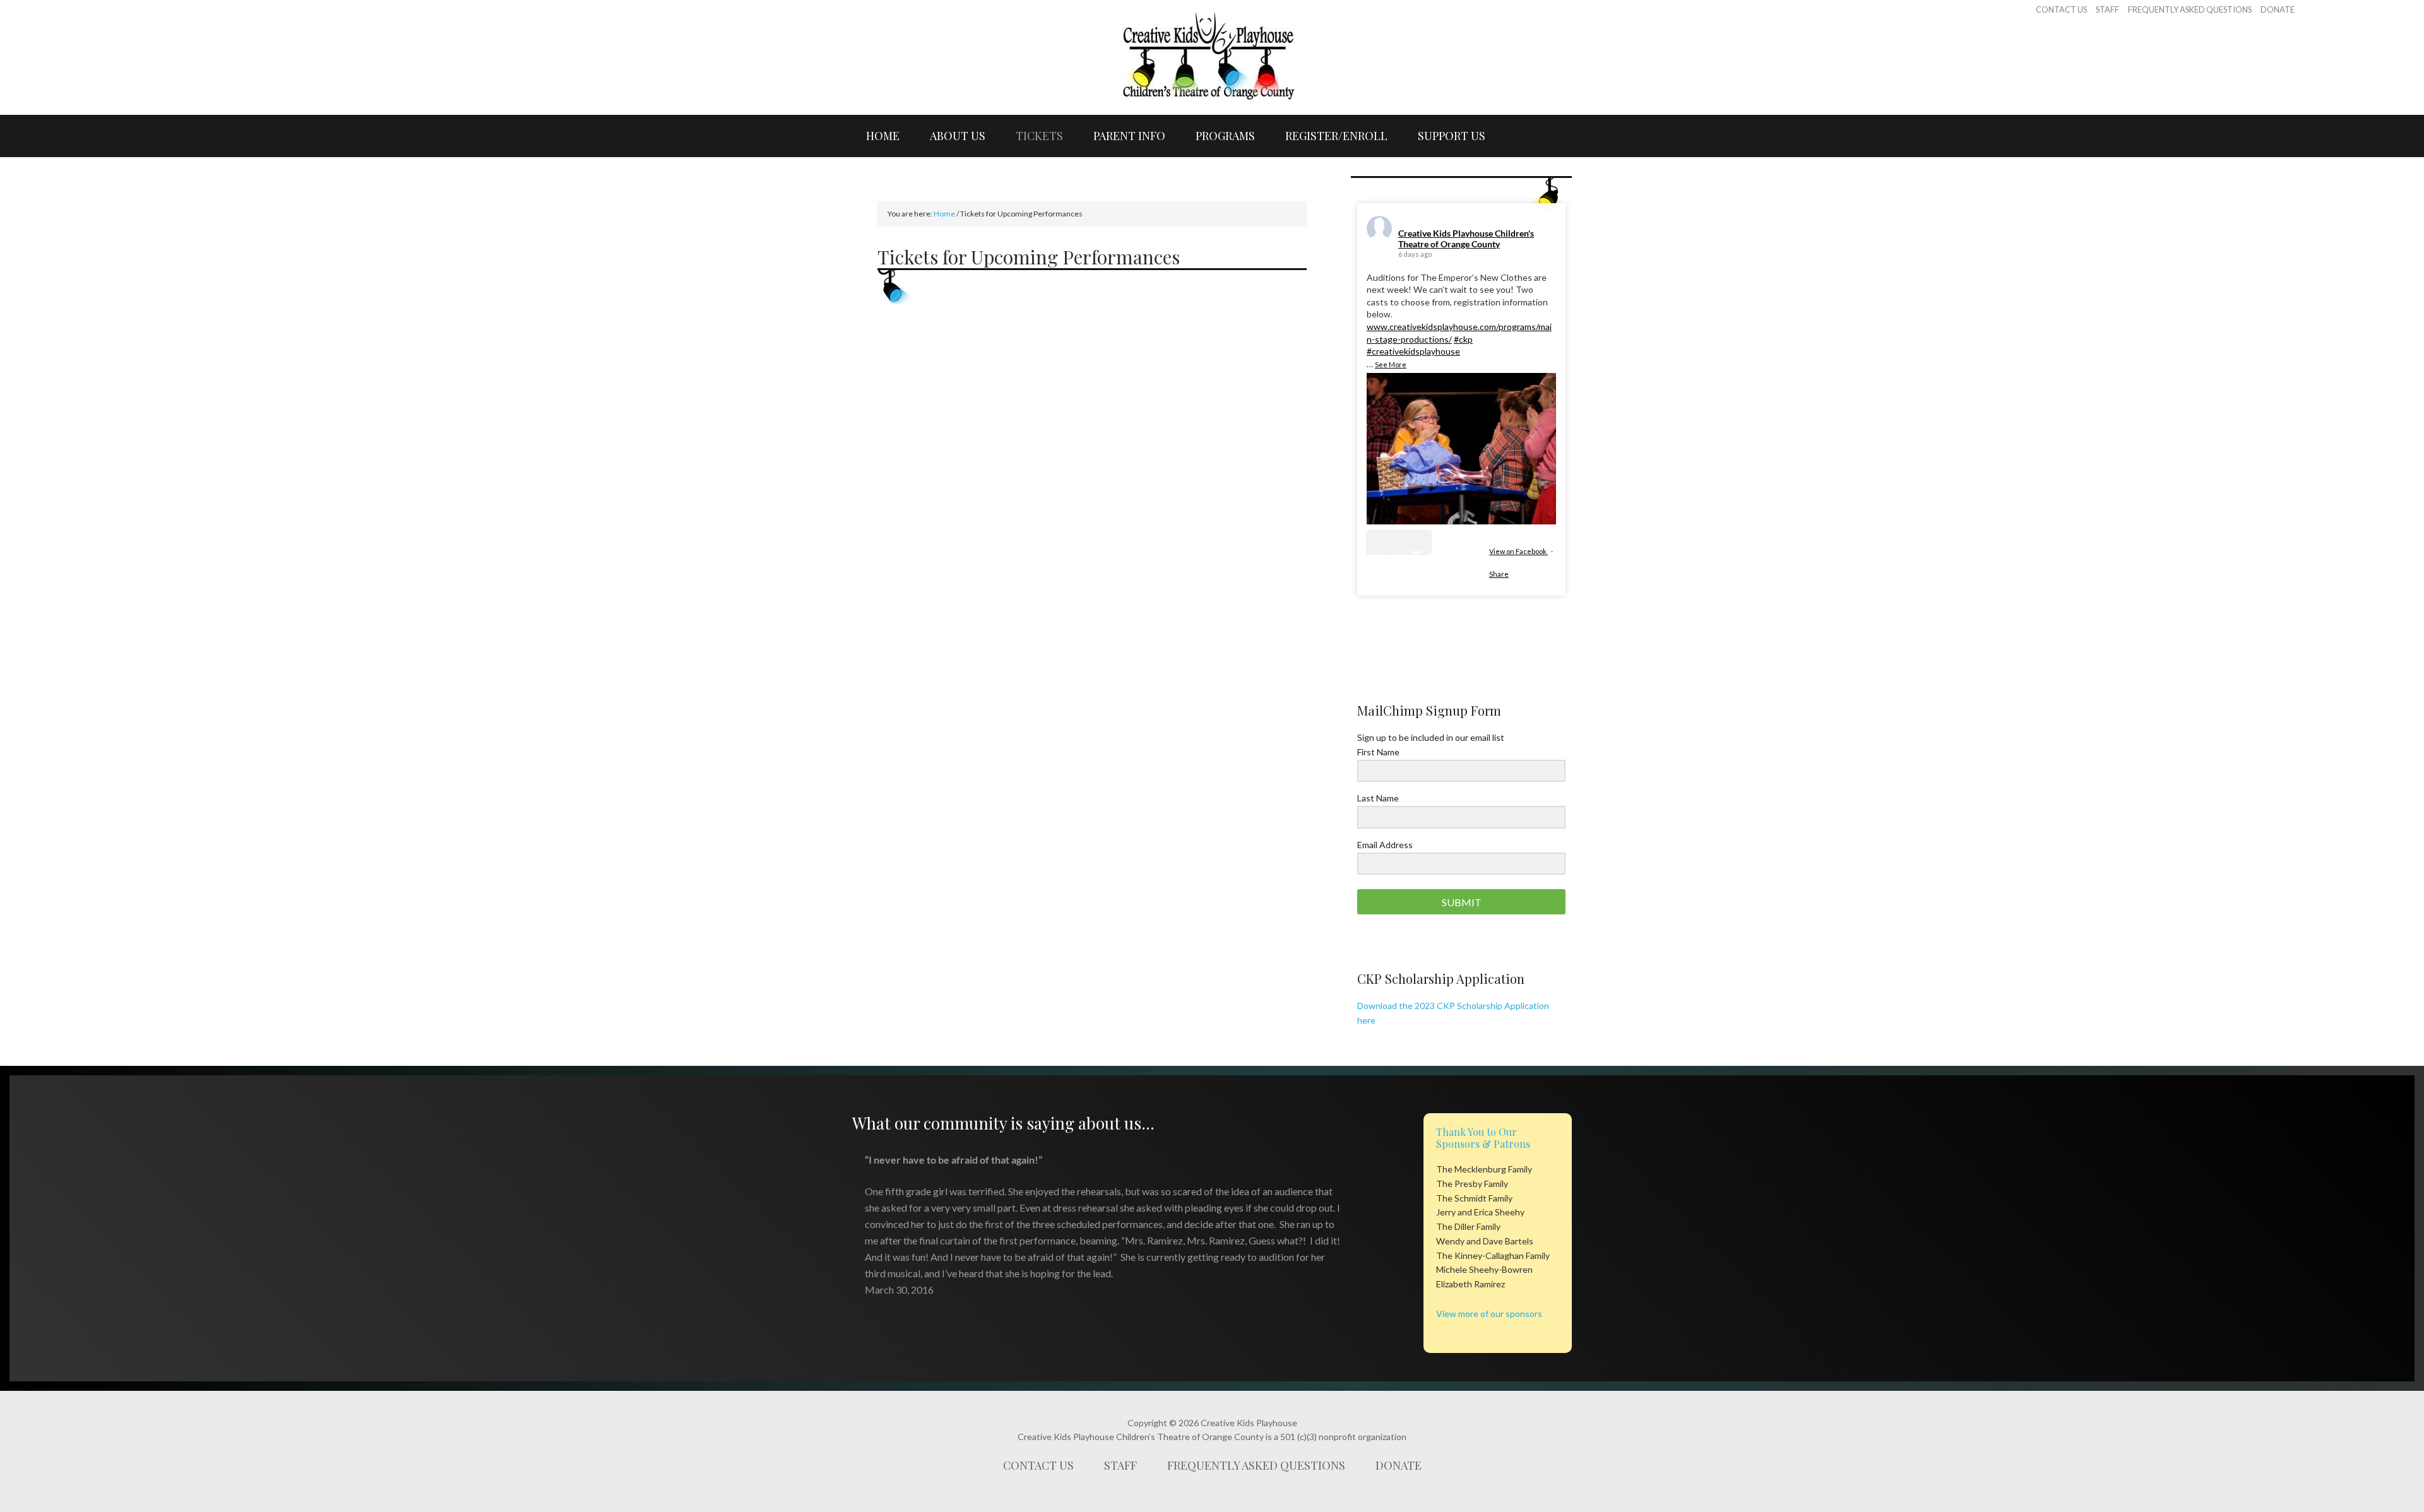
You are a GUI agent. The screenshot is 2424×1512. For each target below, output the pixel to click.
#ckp (1463, 339)
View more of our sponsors (1489, 1314)
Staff (1120, 1465)
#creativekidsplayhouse (1413, 351)
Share (1499, 574)
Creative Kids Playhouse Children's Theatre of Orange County (1466, 239)
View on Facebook (1518, 551)
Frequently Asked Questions (1256, 1465)
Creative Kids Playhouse (1212, 57)
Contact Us (1038, 1465)
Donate (1399, 1465)
